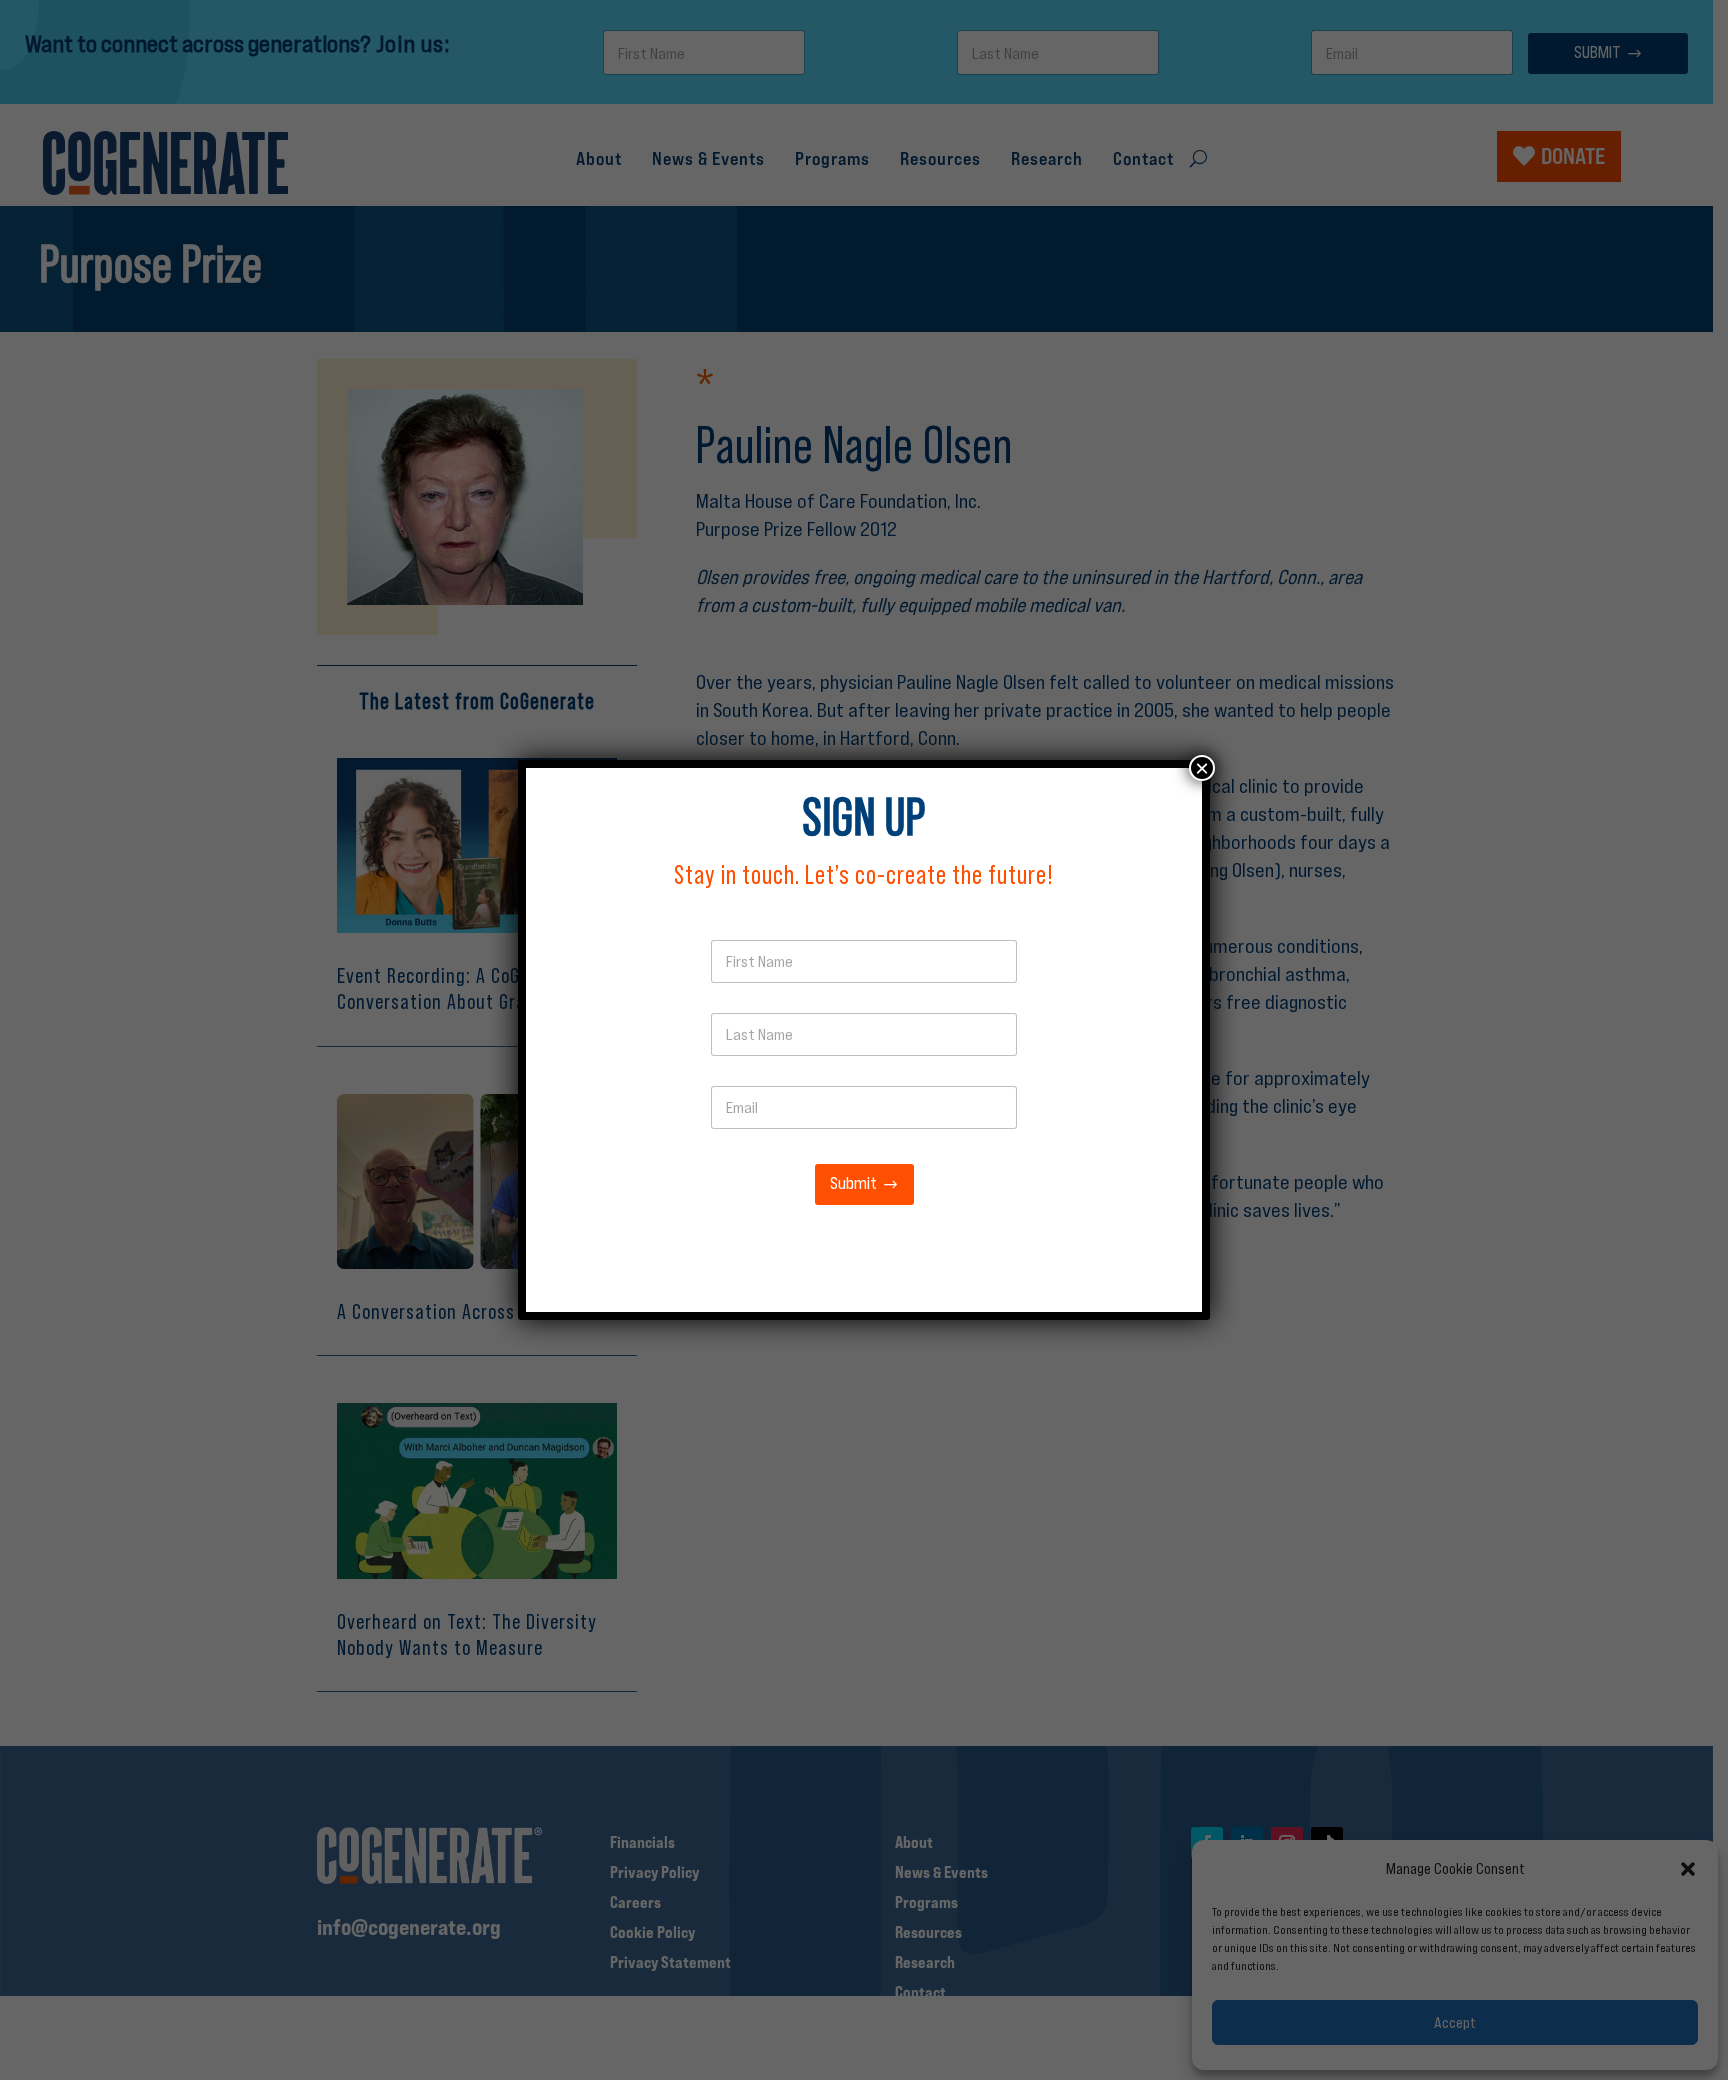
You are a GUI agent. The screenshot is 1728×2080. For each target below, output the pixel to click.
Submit (853, 1183)
